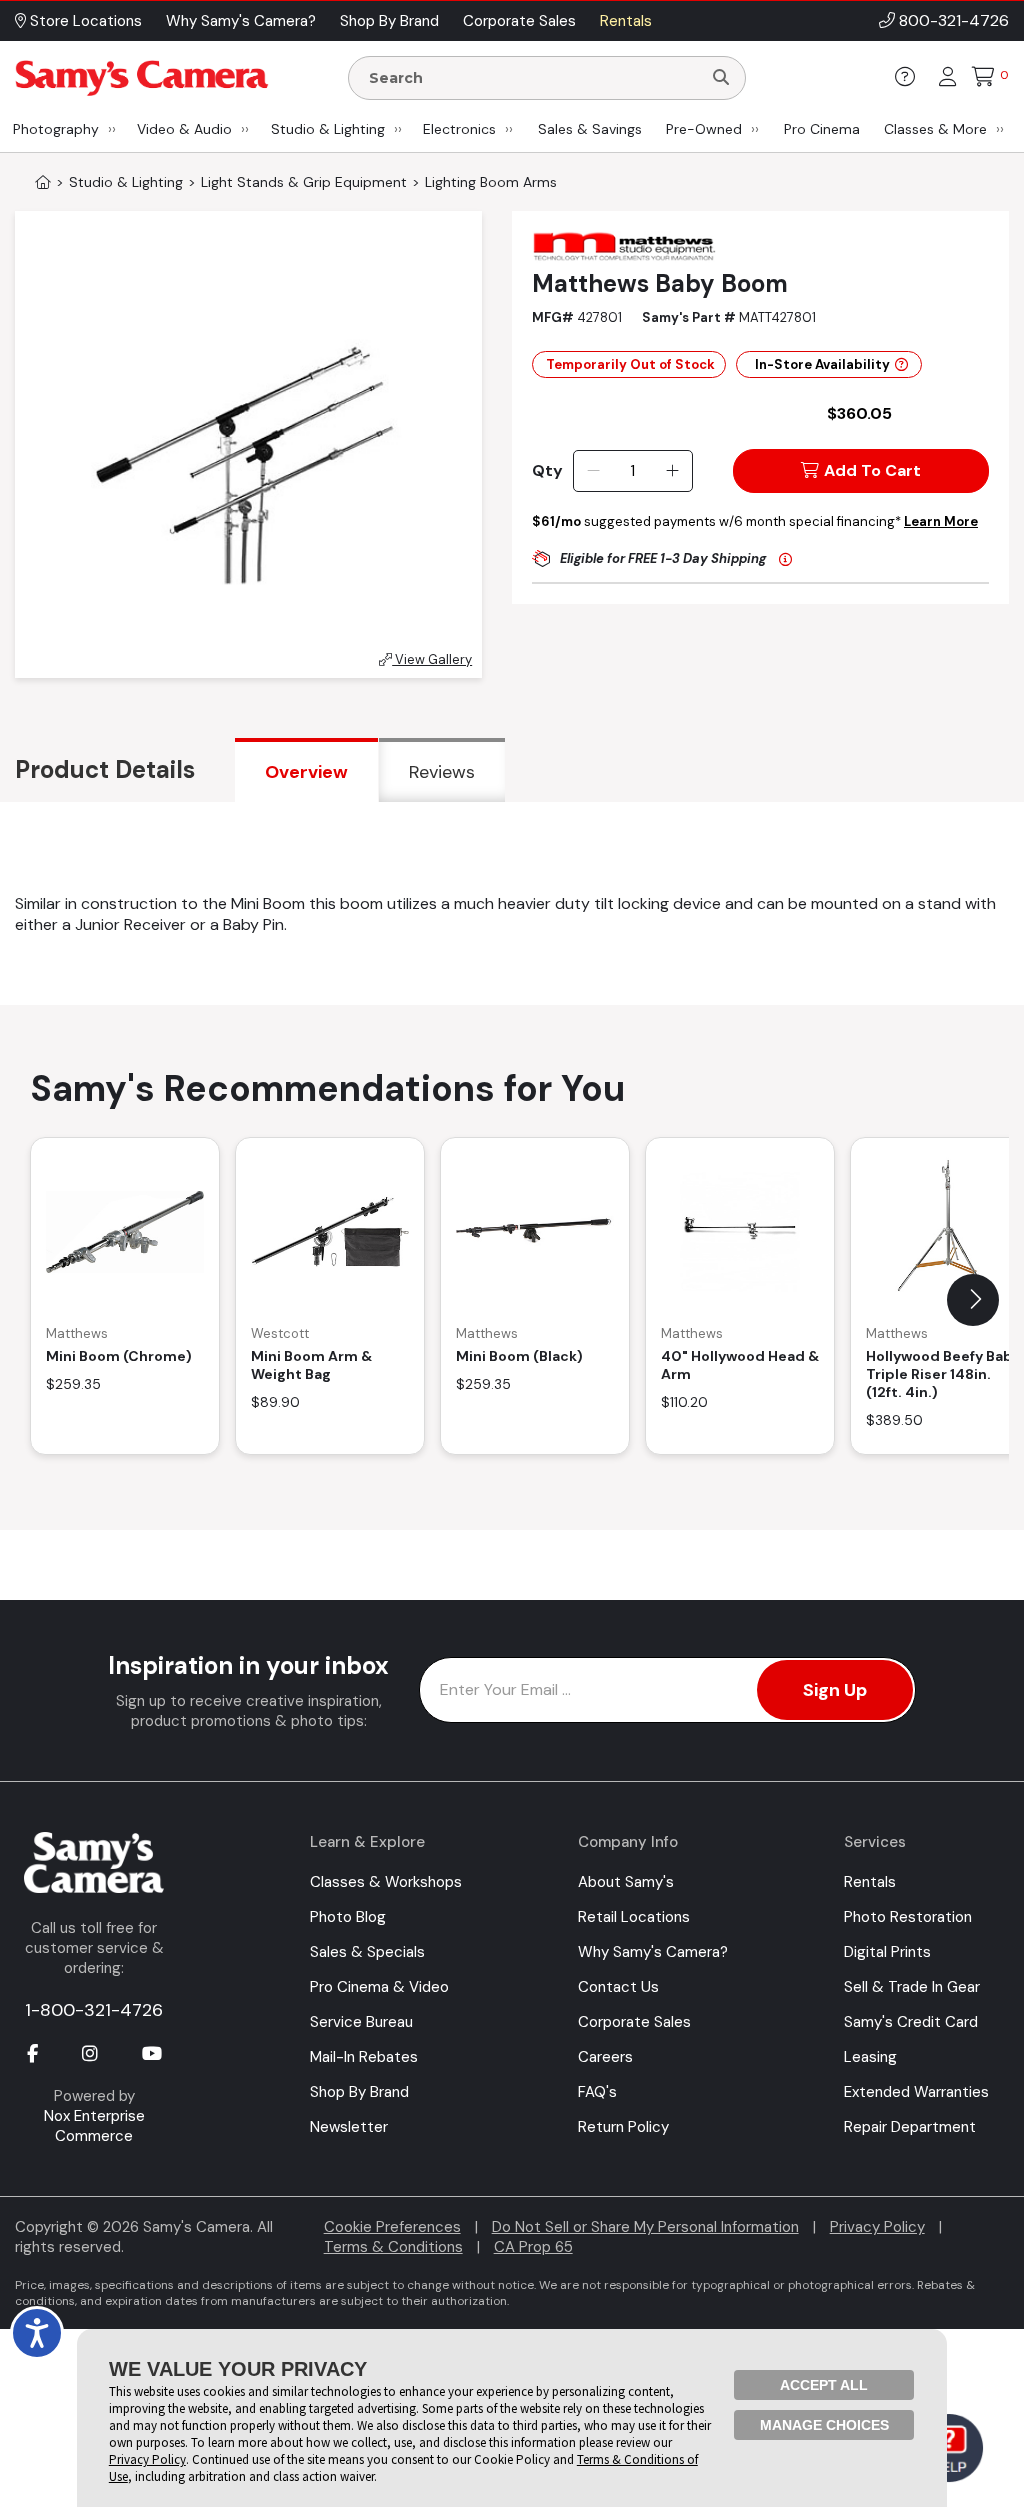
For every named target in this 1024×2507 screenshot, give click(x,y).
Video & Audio (184, 129)
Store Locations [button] (84, 21)
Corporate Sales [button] (519, 21)
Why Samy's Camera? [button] (241, 21)
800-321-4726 (954, 20)
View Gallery (432, 659)
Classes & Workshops (386, 1882)
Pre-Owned (704, 129)
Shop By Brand (359, 2092)
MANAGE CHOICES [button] (824, 2425)
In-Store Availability (822, 364)
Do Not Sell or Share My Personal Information (645, 2227)
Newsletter (349, 2127)
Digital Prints (887, 1952)
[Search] (721, 78)
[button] (973, 1300)
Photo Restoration (908, 1917)
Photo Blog (348, 1917)
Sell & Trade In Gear (912, 1987)
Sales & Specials (367, 1952)
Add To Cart (872, 470)
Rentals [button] (626, 21)
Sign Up (835, 1690)
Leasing (870, 2057)
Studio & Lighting (328, 129)
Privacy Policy (877, 2227)
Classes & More (935, 129)
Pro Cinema (822, 129)
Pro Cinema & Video (379, 1987)
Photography (56, 129)
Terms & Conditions (393, 2247)
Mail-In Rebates (364, 2057)
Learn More (941, 521)
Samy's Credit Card (911, 2022)
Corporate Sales (634, 2022)
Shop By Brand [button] (389, 21)
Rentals (870, 1882)
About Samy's (626, 1882)
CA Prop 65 (533, 2247)
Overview (306, 772)
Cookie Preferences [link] (392, 2227)
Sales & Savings (590, 129)
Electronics (459, 129)
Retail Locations (634, 1917)
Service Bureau (361, 2022)
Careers (605, 2057)
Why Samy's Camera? (653, 1952)
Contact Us (618, 1987)
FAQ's (597, 2092)
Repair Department (910, 2127)
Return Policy (623, 2127)
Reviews (442, 772)
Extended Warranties (916, 2092)
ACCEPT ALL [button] (824, 2385)
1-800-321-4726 (94, 2010)
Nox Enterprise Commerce (94, 2126)
